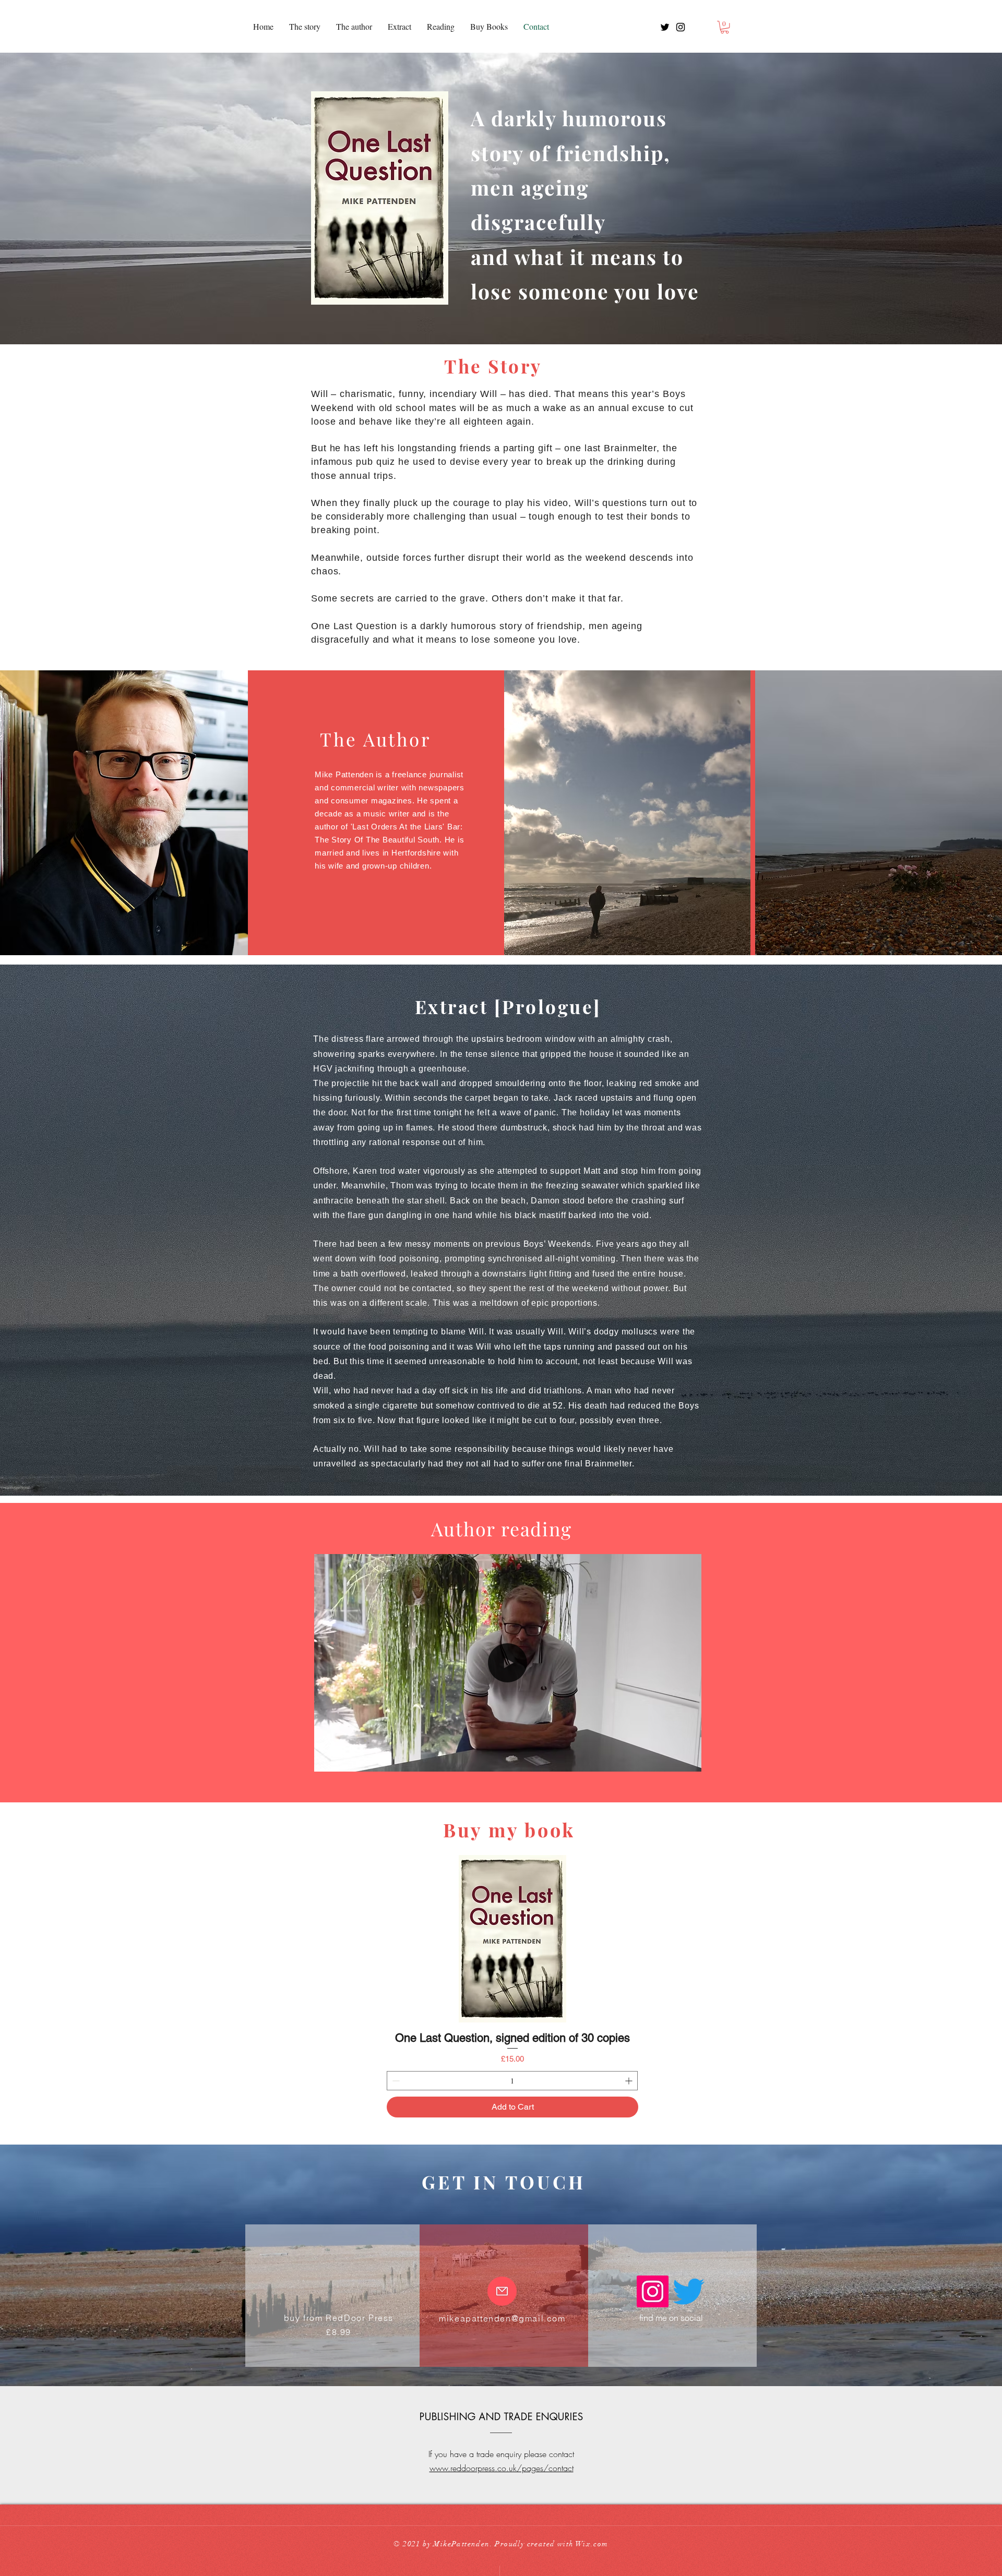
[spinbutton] (512, 2081)
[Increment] (630, 2081)
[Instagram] (653, 2291)
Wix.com (592, 2544)
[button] (725, 27)
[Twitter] (689, 2291)
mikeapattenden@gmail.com (502, 2318)
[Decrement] (395, 2081)
